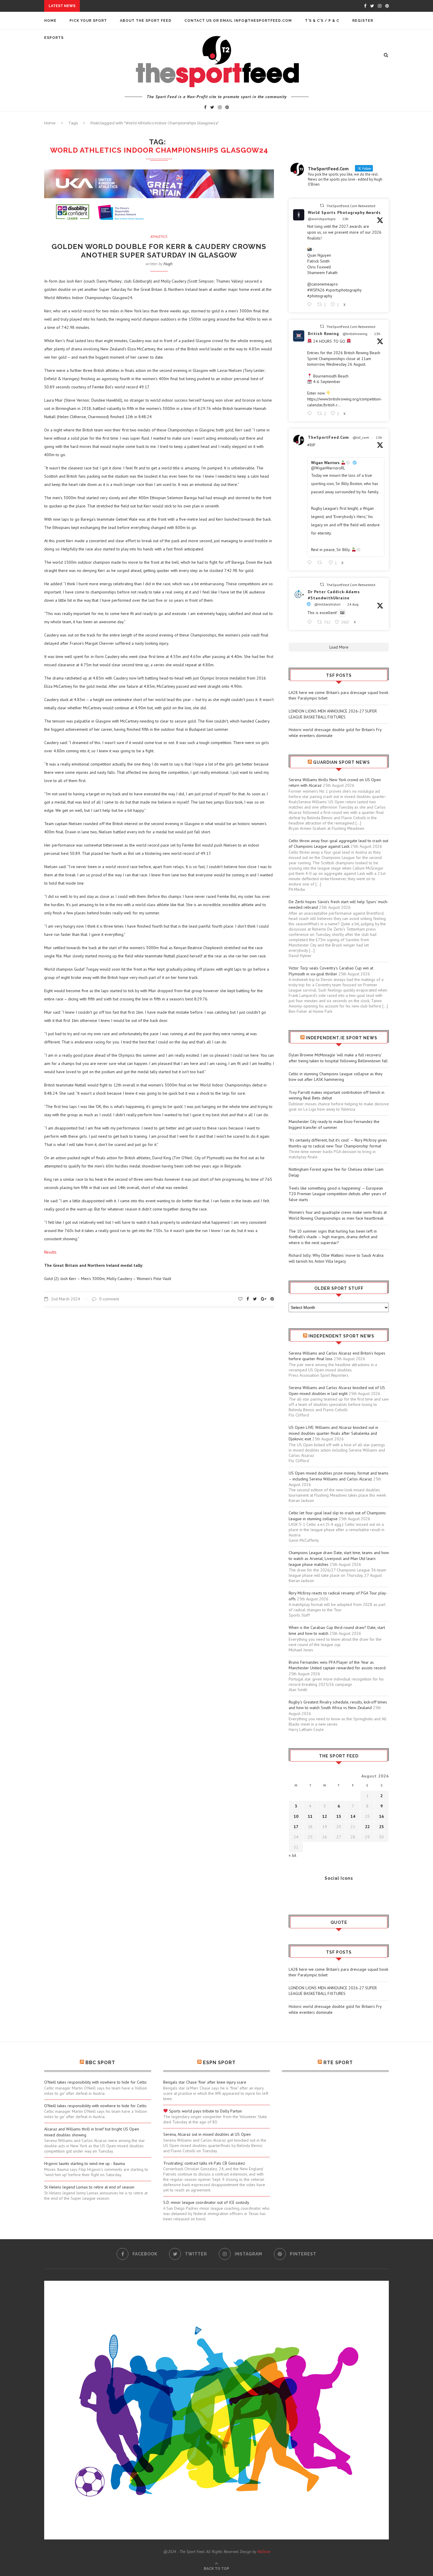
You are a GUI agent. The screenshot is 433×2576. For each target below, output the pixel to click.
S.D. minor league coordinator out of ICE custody (206, 2202)
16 (381, 1816)
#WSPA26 (316, 290)
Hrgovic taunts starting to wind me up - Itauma (85, 2163)
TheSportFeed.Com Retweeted (351, 206)
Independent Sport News (341, 1336)
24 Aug (353, 604)
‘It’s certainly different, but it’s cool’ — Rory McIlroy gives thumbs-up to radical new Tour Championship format (338, 1143)
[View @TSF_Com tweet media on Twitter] (342, 613)
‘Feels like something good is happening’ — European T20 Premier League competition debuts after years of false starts (337, 1194)
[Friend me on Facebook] (293, 1894)
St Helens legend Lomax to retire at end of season (89, 2187)
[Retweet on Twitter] (322, 206)
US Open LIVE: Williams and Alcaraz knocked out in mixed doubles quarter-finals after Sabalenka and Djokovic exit (333, 1433)
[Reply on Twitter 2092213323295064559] (311, 563)
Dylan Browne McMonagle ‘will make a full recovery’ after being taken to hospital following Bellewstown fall (338, 1058)
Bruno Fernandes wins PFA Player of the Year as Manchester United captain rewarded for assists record (337, 1665)
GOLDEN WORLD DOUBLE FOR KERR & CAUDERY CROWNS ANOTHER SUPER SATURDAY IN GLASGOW (159, 251)
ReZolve (264, 2552)
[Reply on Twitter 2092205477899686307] (311, 414)
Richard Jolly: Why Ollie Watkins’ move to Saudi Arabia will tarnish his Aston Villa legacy (336, 1258)
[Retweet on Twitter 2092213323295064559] (321, 563)
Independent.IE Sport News (342, 1038)
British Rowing (323, 334)
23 (381, 1827)
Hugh (168, 264)
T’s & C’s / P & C (322, 21)
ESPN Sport (219, 2063)
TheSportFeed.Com (328, 437)
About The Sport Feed (146, 21)
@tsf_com (361, 437)
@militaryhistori (327, 604)
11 (310, 1816)
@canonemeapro (323, 284)
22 (367, 1827)
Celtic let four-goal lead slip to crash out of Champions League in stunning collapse (337, 1516)
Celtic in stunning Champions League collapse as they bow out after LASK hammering (336, 1077)
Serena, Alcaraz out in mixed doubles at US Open (207, 2134)
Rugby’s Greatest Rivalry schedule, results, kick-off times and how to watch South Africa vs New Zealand (338, 1705)
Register (363, 21)
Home (50, 21)
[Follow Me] (302, 1894)
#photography (320, 296)
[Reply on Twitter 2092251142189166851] (311, 305)
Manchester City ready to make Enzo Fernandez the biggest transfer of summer (334, 1124)
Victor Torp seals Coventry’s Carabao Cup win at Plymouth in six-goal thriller (331, 971)
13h (377, 334)
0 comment (109, 1299)
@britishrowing (355, 334)
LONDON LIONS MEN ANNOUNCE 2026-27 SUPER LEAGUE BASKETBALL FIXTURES (333, 714)
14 (353, 1816)
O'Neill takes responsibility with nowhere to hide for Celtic (95, 2082)
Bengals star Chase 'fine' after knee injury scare (205, 2082)
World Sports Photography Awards (344, 212)
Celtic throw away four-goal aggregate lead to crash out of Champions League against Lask (338, 844)
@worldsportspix (322, 219)
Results (50, 1252)
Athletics (159, 237)
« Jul (292, 1855)
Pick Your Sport (88, 21)
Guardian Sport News (342, 762)
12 (325, 1816)
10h (345, 219)
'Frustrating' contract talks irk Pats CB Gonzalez (204, 2163)
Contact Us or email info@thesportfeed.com (238, 21)
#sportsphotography (344, 290)
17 (296, 1827)
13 (339, 1816)
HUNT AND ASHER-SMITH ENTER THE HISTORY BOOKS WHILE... (146, 6)
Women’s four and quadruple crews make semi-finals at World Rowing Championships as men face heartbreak (338, 1215)
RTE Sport (338, 2063)
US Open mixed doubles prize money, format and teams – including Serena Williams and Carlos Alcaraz (339, 1476)
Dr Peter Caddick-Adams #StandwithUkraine (334, 595)
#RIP (311, 445)
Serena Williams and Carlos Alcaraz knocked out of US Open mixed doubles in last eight (337, 1391)
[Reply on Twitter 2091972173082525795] (311, 622)
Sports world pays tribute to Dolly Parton (205, 2111)
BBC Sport (100, 2063)
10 (296, 1816)
